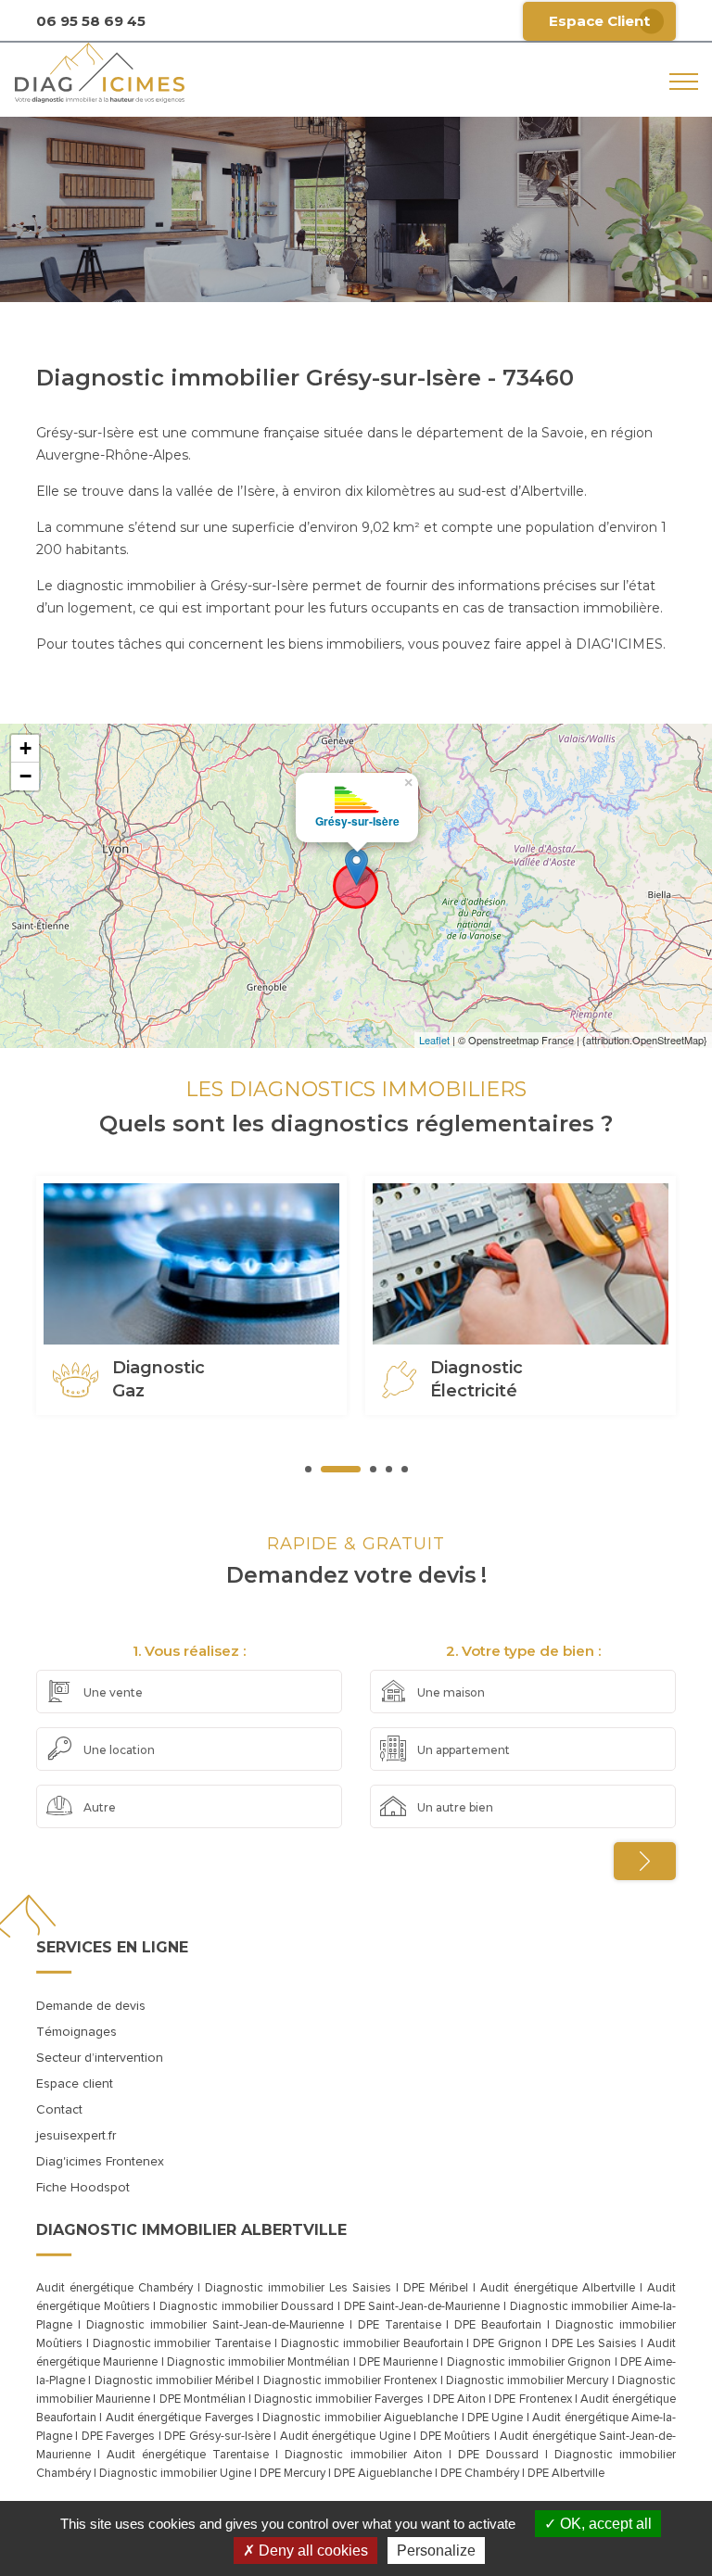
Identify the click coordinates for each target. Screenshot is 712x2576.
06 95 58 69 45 (91, 21)
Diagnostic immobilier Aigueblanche (360, 2418)
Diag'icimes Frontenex (100, 2162)
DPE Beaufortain (498, 2325)
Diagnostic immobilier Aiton (363, 2455)
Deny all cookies (311, 2551)
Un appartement (464, 1750)
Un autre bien (455, 1807)
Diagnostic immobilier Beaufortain (372, 2344)
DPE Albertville (566, 2474)
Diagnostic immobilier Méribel (175, 2381)
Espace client (75, 2084)
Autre (100, 1807)
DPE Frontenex (533, 2399)
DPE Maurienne (398, 2362)
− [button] (25, 776)
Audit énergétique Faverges (180, 2418)
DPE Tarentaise (400, 2325)
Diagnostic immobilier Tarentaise (182, 2344)
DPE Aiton (459, 2399)
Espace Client (599, 21)
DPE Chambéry (481, 2474)
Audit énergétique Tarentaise (188, 2455)
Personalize (436, 2551)
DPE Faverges (118, 2437)
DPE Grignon (507, 2344)
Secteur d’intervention (100, 2058)
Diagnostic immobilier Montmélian (259, 2362)
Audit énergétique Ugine (345, 2437)
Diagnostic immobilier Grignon (529, 2362)
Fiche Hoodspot (83, 2188)
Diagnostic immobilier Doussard (247, 2307)
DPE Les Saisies (595, 2344)
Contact (59, 2110)
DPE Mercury (292, 2474)
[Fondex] (100, 73)
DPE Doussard (498, 2455)
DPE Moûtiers (457, 2437)
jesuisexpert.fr (76, 2136)
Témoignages (76, 2032)
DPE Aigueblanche (383, 2474)
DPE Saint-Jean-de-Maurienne (422, 2307)
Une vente (113, 1692)
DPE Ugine (495, 2418)
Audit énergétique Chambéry (117, 2288)
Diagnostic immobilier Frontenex (350, 2381)
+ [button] (25, 748)
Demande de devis (91, 2006)
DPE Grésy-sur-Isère (219, 2437)
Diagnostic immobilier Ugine (175, 2474)
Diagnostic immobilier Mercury (528, 2381)
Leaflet (434, 1040)
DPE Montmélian (203, 2399)
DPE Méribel (436, 2288)
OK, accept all (604, 2524)
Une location (119, 1750)
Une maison (451, 1692)
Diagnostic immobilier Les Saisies (298, 2288)
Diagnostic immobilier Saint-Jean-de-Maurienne (215, 2325)
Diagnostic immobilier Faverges (339, 2399)
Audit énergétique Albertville (558, 2288)
